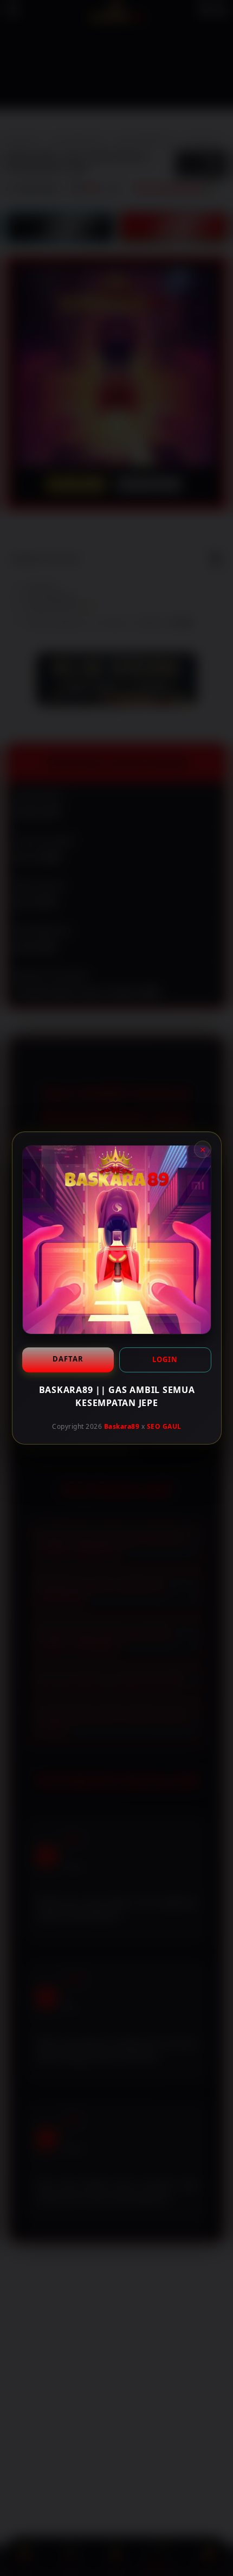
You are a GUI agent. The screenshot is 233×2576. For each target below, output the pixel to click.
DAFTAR (67, 1359)
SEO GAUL (164, 1426)
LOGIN (165, 1359)
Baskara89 (121, 1426)
